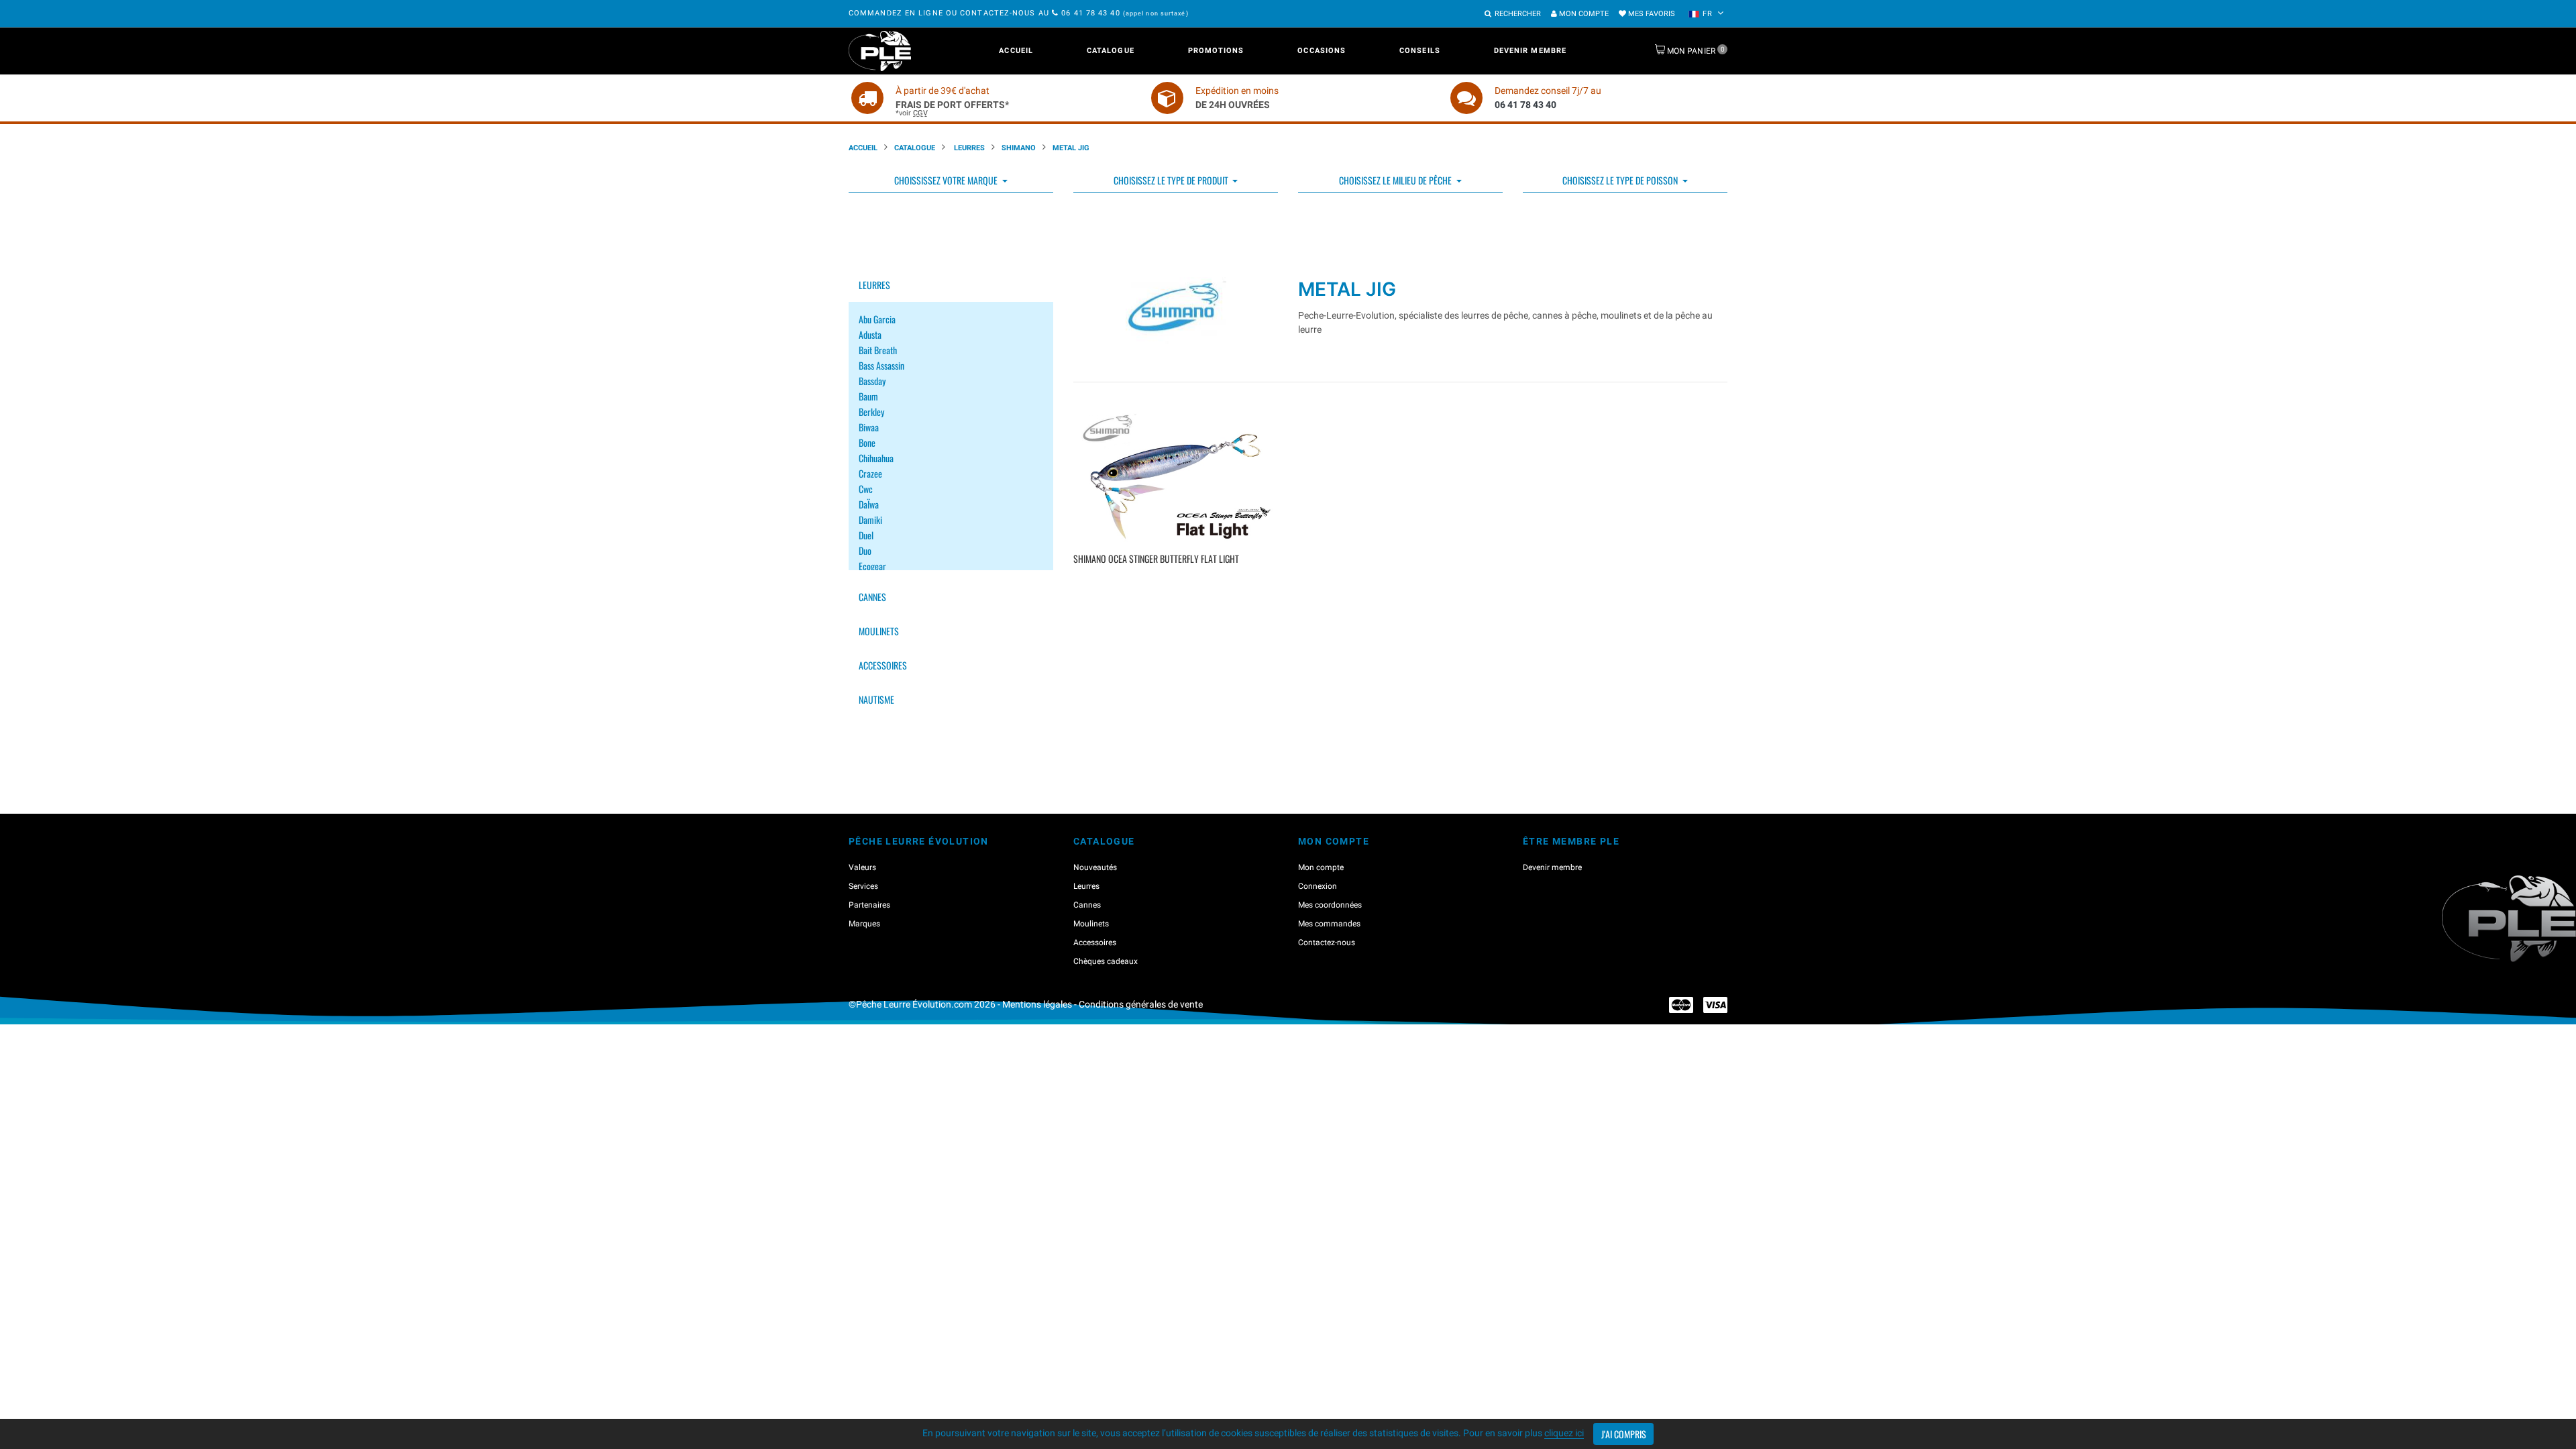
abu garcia (877, 319)
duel (866, 535)
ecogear (872, 566)
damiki (870, 520)
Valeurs (862, 867)
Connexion (1318, 886)
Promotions (1216, 51)
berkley (871, 412)
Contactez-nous (1327, 943)
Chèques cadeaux (1106, 961)
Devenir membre (1530, 51)
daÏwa (869, 504)
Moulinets (879, 631)
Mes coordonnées (1330, 905)
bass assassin (881, 365)
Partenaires (869, 905)
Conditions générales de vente (1141, 1004)
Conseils (1420, 51)
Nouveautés (1095, 867)
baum (868, 396)
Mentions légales (1037, 1004)
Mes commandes (1329, 924)
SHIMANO (1019, 148)
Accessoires (883, 665)
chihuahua (876, 458)
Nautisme (876, 699)
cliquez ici (1564, 1433)
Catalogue (1111, 51)
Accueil (1016, 51)
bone (867, 442)
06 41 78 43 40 (1091, 13)
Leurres (968, 148)
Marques (864, 924)
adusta (870, 334)
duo (865, 550)
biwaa (869, 427)
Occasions (1322, 51)
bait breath (878, 350)
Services (863, 886)
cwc (866, 489)
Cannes (872, 597)
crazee (870, 473)
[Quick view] (1178, 579)
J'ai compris (1624, 1434)
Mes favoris (1651, 14)
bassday (872, 381)
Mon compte (1583, 14)
